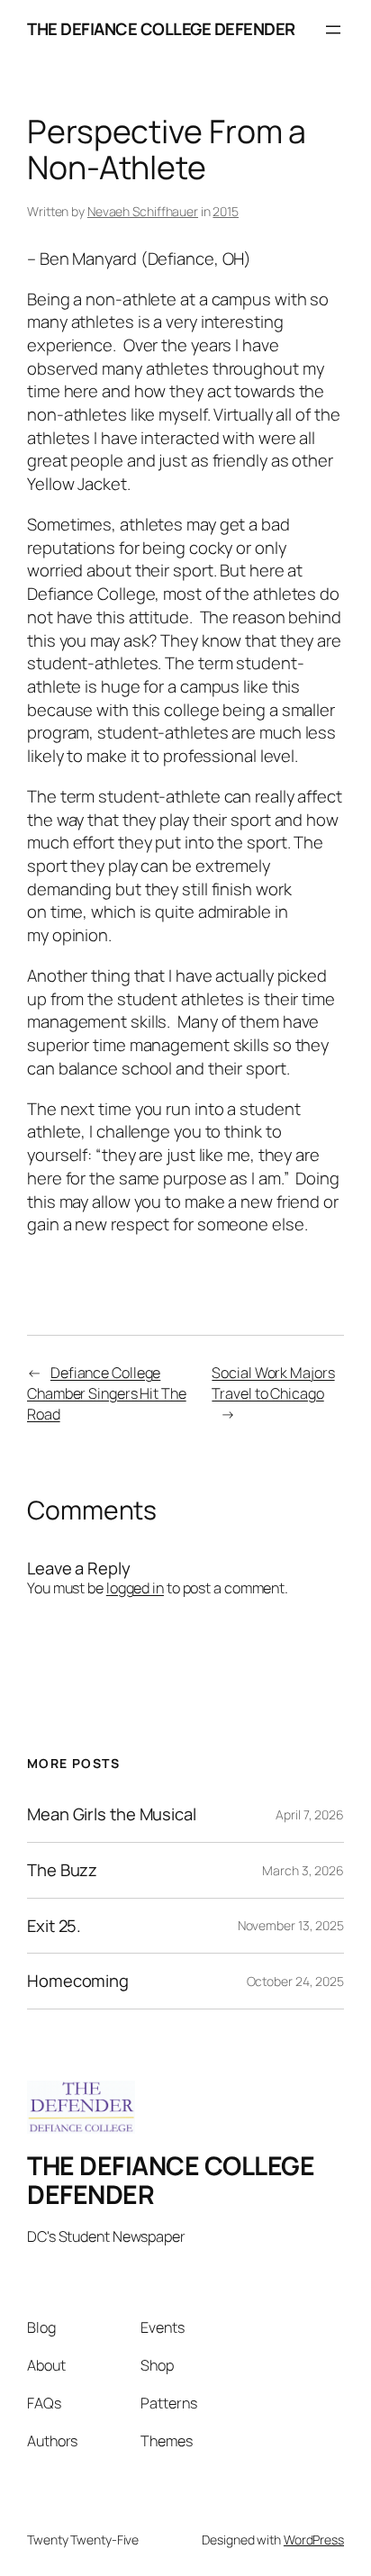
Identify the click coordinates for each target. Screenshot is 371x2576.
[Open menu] (333, 30)
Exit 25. (54, 1926)
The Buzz (62, 1870)
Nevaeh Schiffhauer (143, 211)
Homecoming (78, 1981)
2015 (226, 211)
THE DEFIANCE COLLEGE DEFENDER (161, 29)
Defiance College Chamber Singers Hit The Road (107, 1393)
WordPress (314, 2540)
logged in (135, 1588)
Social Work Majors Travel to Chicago (273, 1383)
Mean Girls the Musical (112, 1814)
